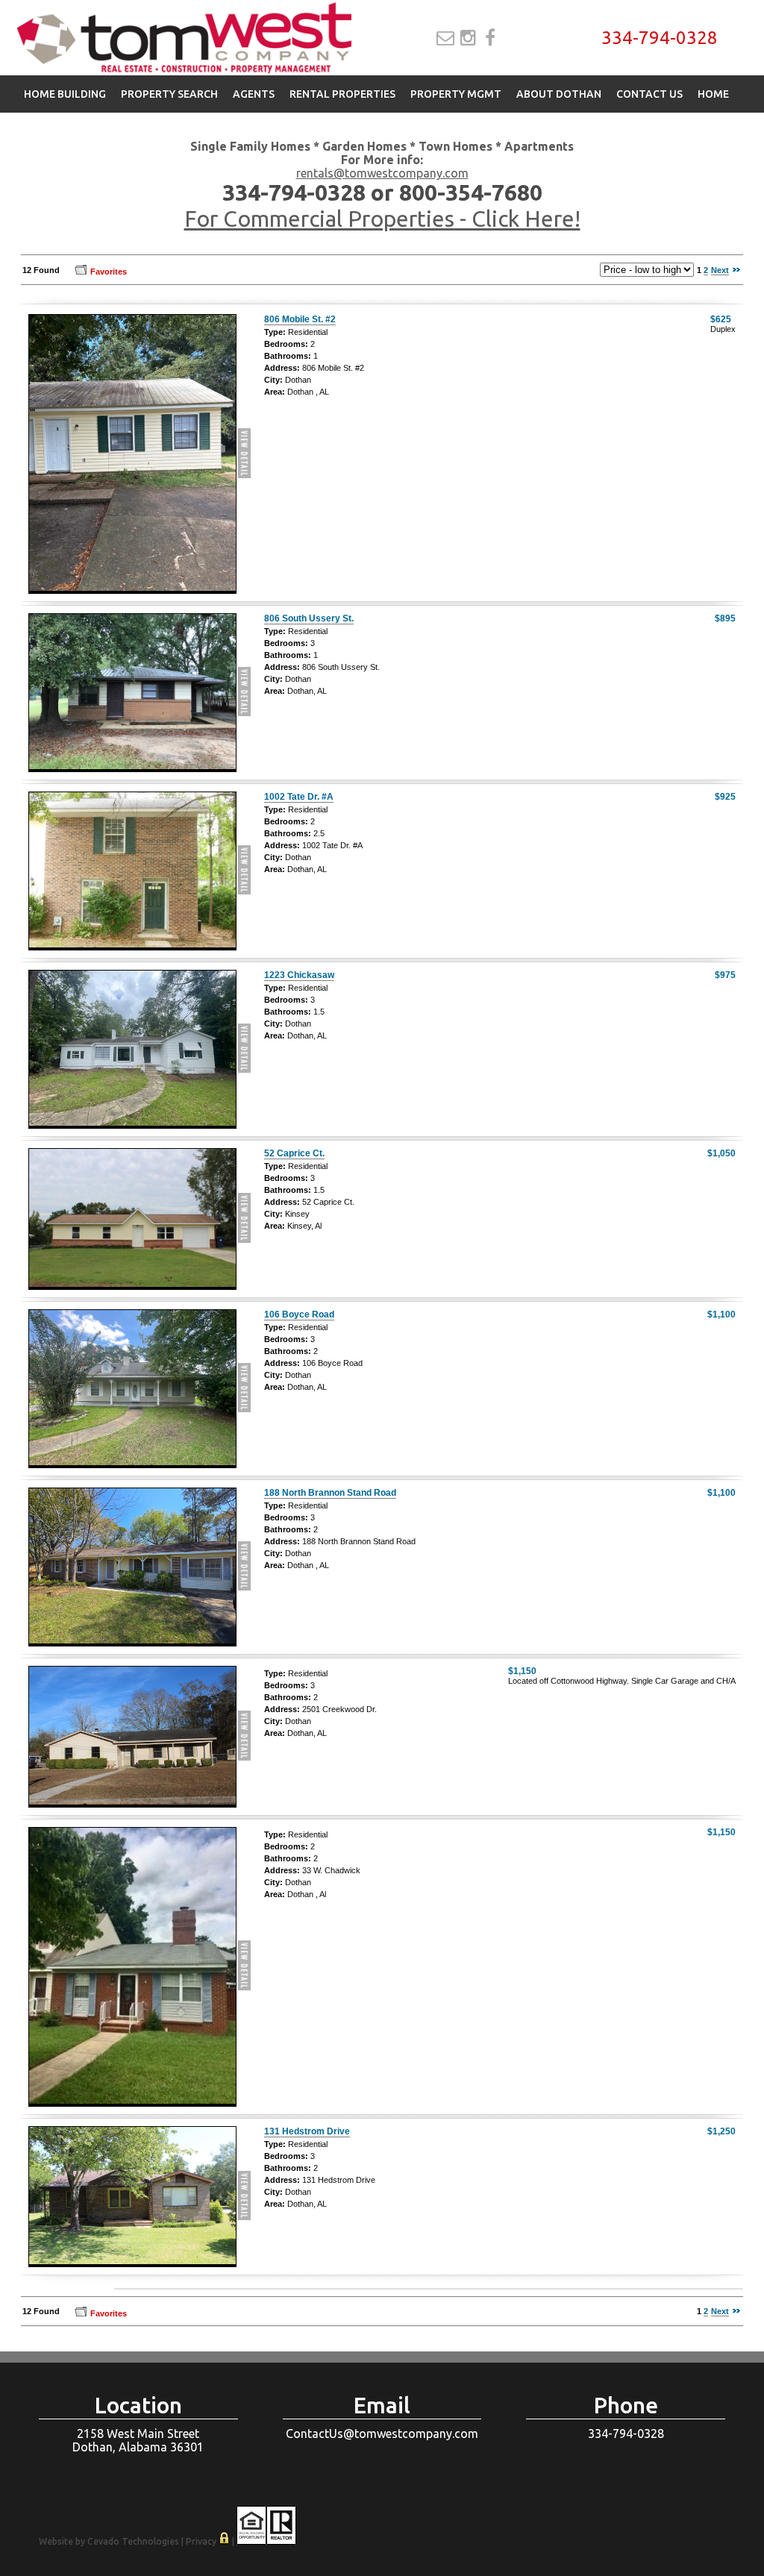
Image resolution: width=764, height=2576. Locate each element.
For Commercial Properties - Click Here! (382, 219)
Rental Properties (342, 94)
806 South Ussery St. (309, 618)
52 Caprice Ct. (294, 1153)
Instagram (468, 38)
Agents (254, 94)
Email (445, 38)
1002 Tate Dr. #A (299, 797)
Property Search (169, 94)
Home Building (65, 94)
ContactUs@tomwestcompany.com (382, 2434)
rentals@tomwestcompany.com (382, 173)
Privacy (201, 2541)
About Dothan (559, 94)
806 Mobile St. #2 (300, 319)
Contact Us (649, 94)
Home (713, 94)
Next (720, 270)
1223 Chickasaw (299, 975)
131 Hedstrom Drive (307, 2131)
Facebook (490, 38)
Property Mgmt (456, 94)
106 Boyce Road (299, 1314)
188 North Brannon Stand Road (330, 1493)
